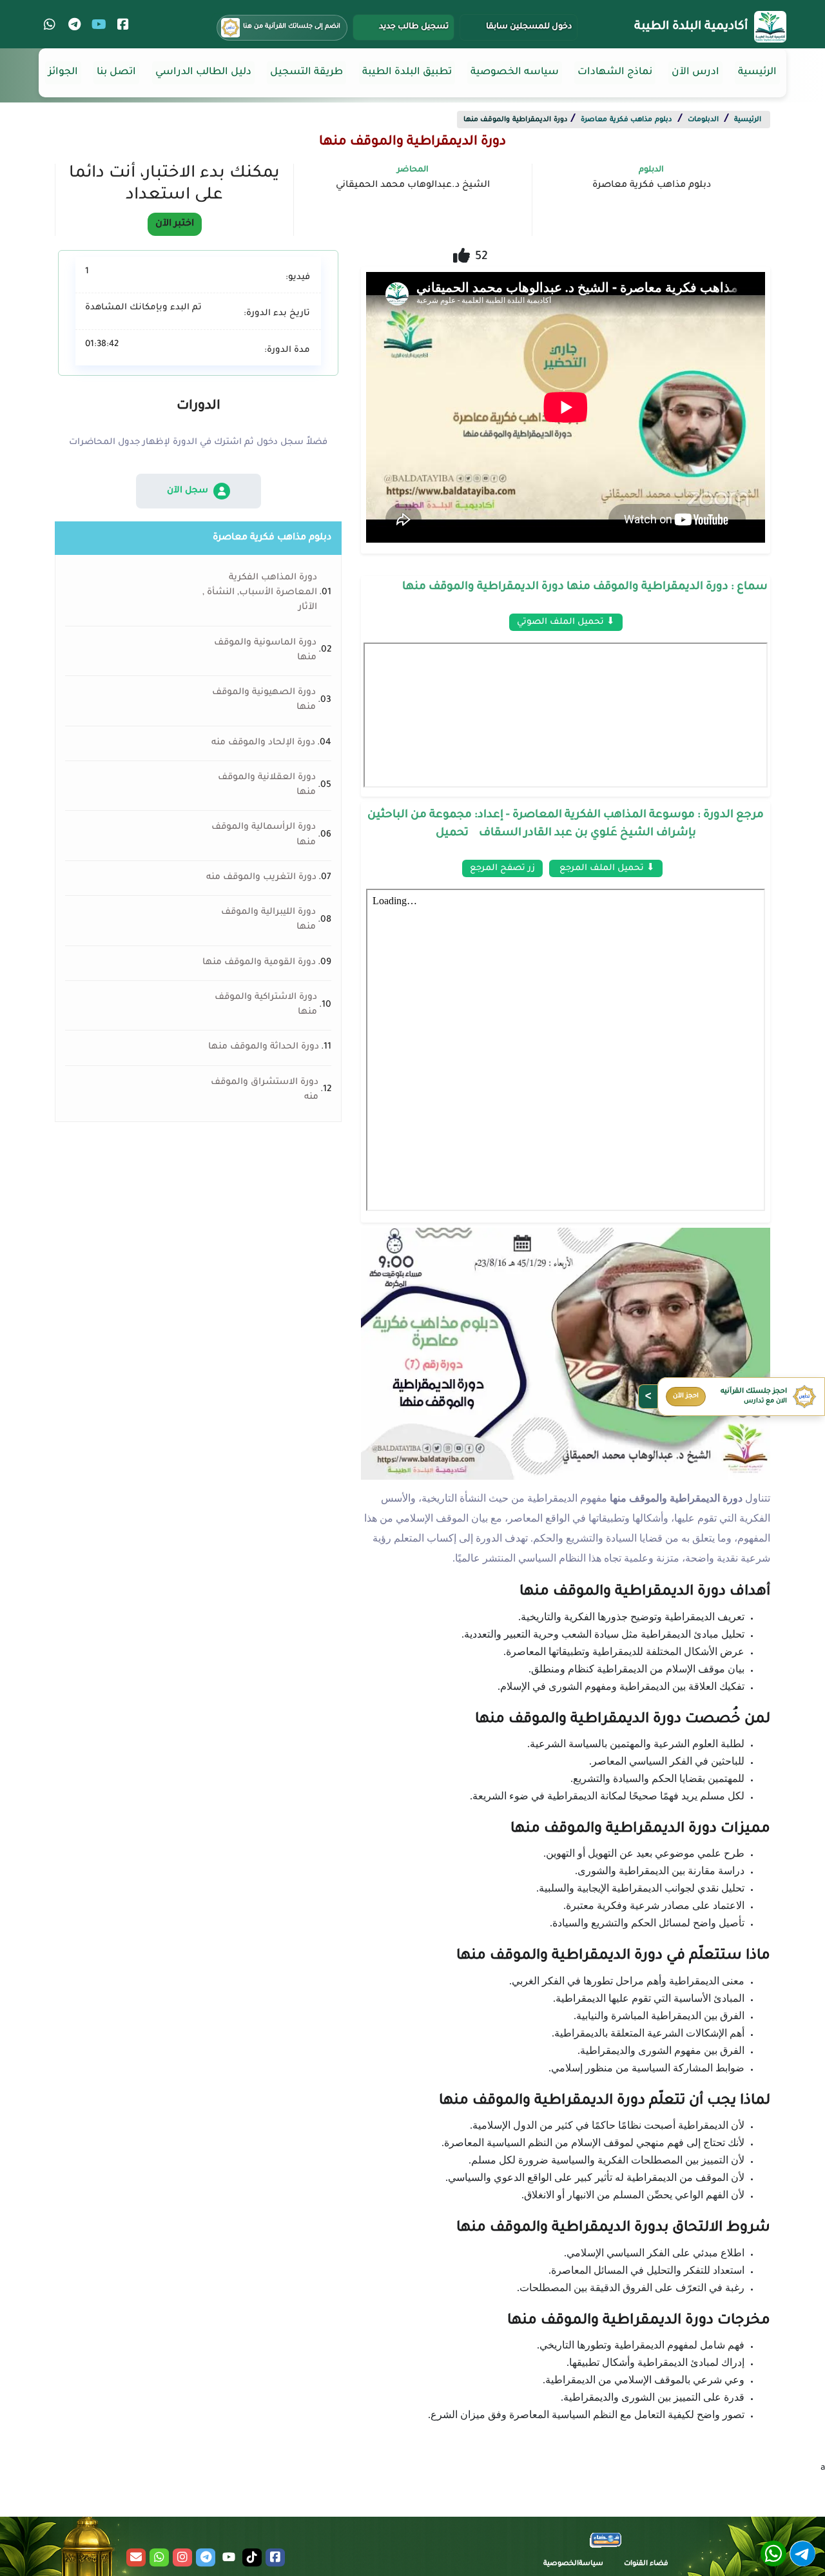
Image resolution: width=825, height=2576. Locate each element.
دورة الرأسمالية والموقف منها (264, 835)
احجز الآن (686, 1396)
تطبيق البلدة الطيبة (407, 73)
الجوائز (63, 73)
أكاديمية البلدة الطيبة (691, 27)
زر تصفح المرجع (502, 868)
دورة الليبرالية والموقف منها (268, 920)
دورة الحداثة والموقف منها (264, 1047)
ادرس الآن (695, 73)
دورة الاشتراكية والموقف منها (266, 1005)
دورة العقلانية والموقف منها (267, 785)
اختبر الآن (175, 224)
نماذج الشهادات (615, 73)
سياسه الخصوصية (515, 73)
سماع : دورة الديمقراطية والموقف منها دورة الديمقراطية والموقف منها (585, 587)
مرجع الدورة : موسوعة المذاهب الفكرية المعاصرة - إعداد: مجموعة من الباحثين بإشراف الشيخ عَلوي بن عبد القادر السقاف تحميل (566, 825)
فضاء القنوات (646, 2564)
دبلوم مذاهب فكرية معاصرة (626, 120)
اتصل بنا (116, 73)
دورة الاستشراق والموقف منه (265, 1090)
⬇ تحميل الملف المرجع (606, 868)
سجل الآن (188, 491)
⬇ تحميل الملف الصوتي (566, 622)
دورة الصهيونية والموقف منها (264, 700)
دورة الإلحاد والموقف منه (263, 743)
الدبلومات (703, 120)
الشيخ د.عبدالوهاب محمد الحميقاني (413, 186)
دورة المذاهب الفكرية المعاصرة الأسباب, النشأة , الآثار (260, 593)
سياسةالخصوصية (573, 2564)
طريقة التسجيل (306, 73)
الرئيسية (757, 73)
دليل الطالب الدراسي (203, 73)
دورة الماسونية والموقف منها (265, 651)
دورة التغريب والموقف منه (261, 878)
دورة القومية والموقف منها (259, 963)
